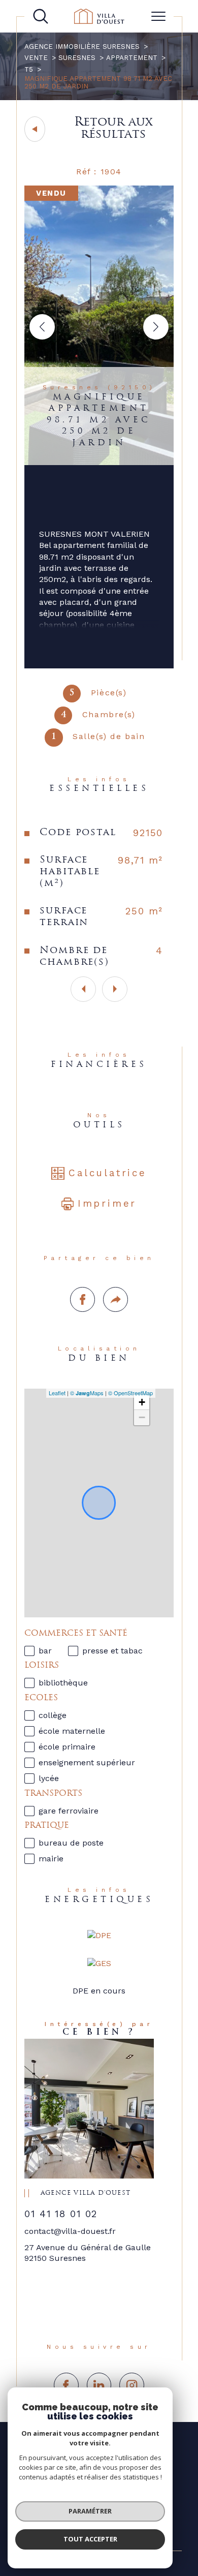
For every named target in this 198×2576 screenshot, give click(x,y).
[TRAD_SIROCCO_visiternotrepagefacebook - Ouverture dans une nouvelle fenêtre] (66, 2385)
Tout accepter (90, 2539)
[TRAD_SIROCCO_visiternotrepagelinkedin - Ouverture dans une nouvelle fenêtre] (99, 2385)
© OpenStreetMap (130, 1393)
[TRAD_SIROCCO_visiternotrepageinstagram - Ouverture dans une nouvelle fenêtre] (132, 2385)
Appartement (132, 58)
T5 (29, 69)
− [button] (142, 1417)
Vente (36, 58)
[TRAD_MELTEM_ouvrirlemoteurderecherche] (41, 16)
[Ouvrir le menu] (158, 16)
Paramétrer (90, 2511)
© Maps (87, 1393)
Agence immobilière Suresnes (82, 47)
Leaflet (57, 1393)
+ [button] (142, 1402)
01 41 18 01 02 (61, 2214)
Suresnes (77, 58)
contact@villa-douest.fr (70, 2231)
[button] (156, 327)
